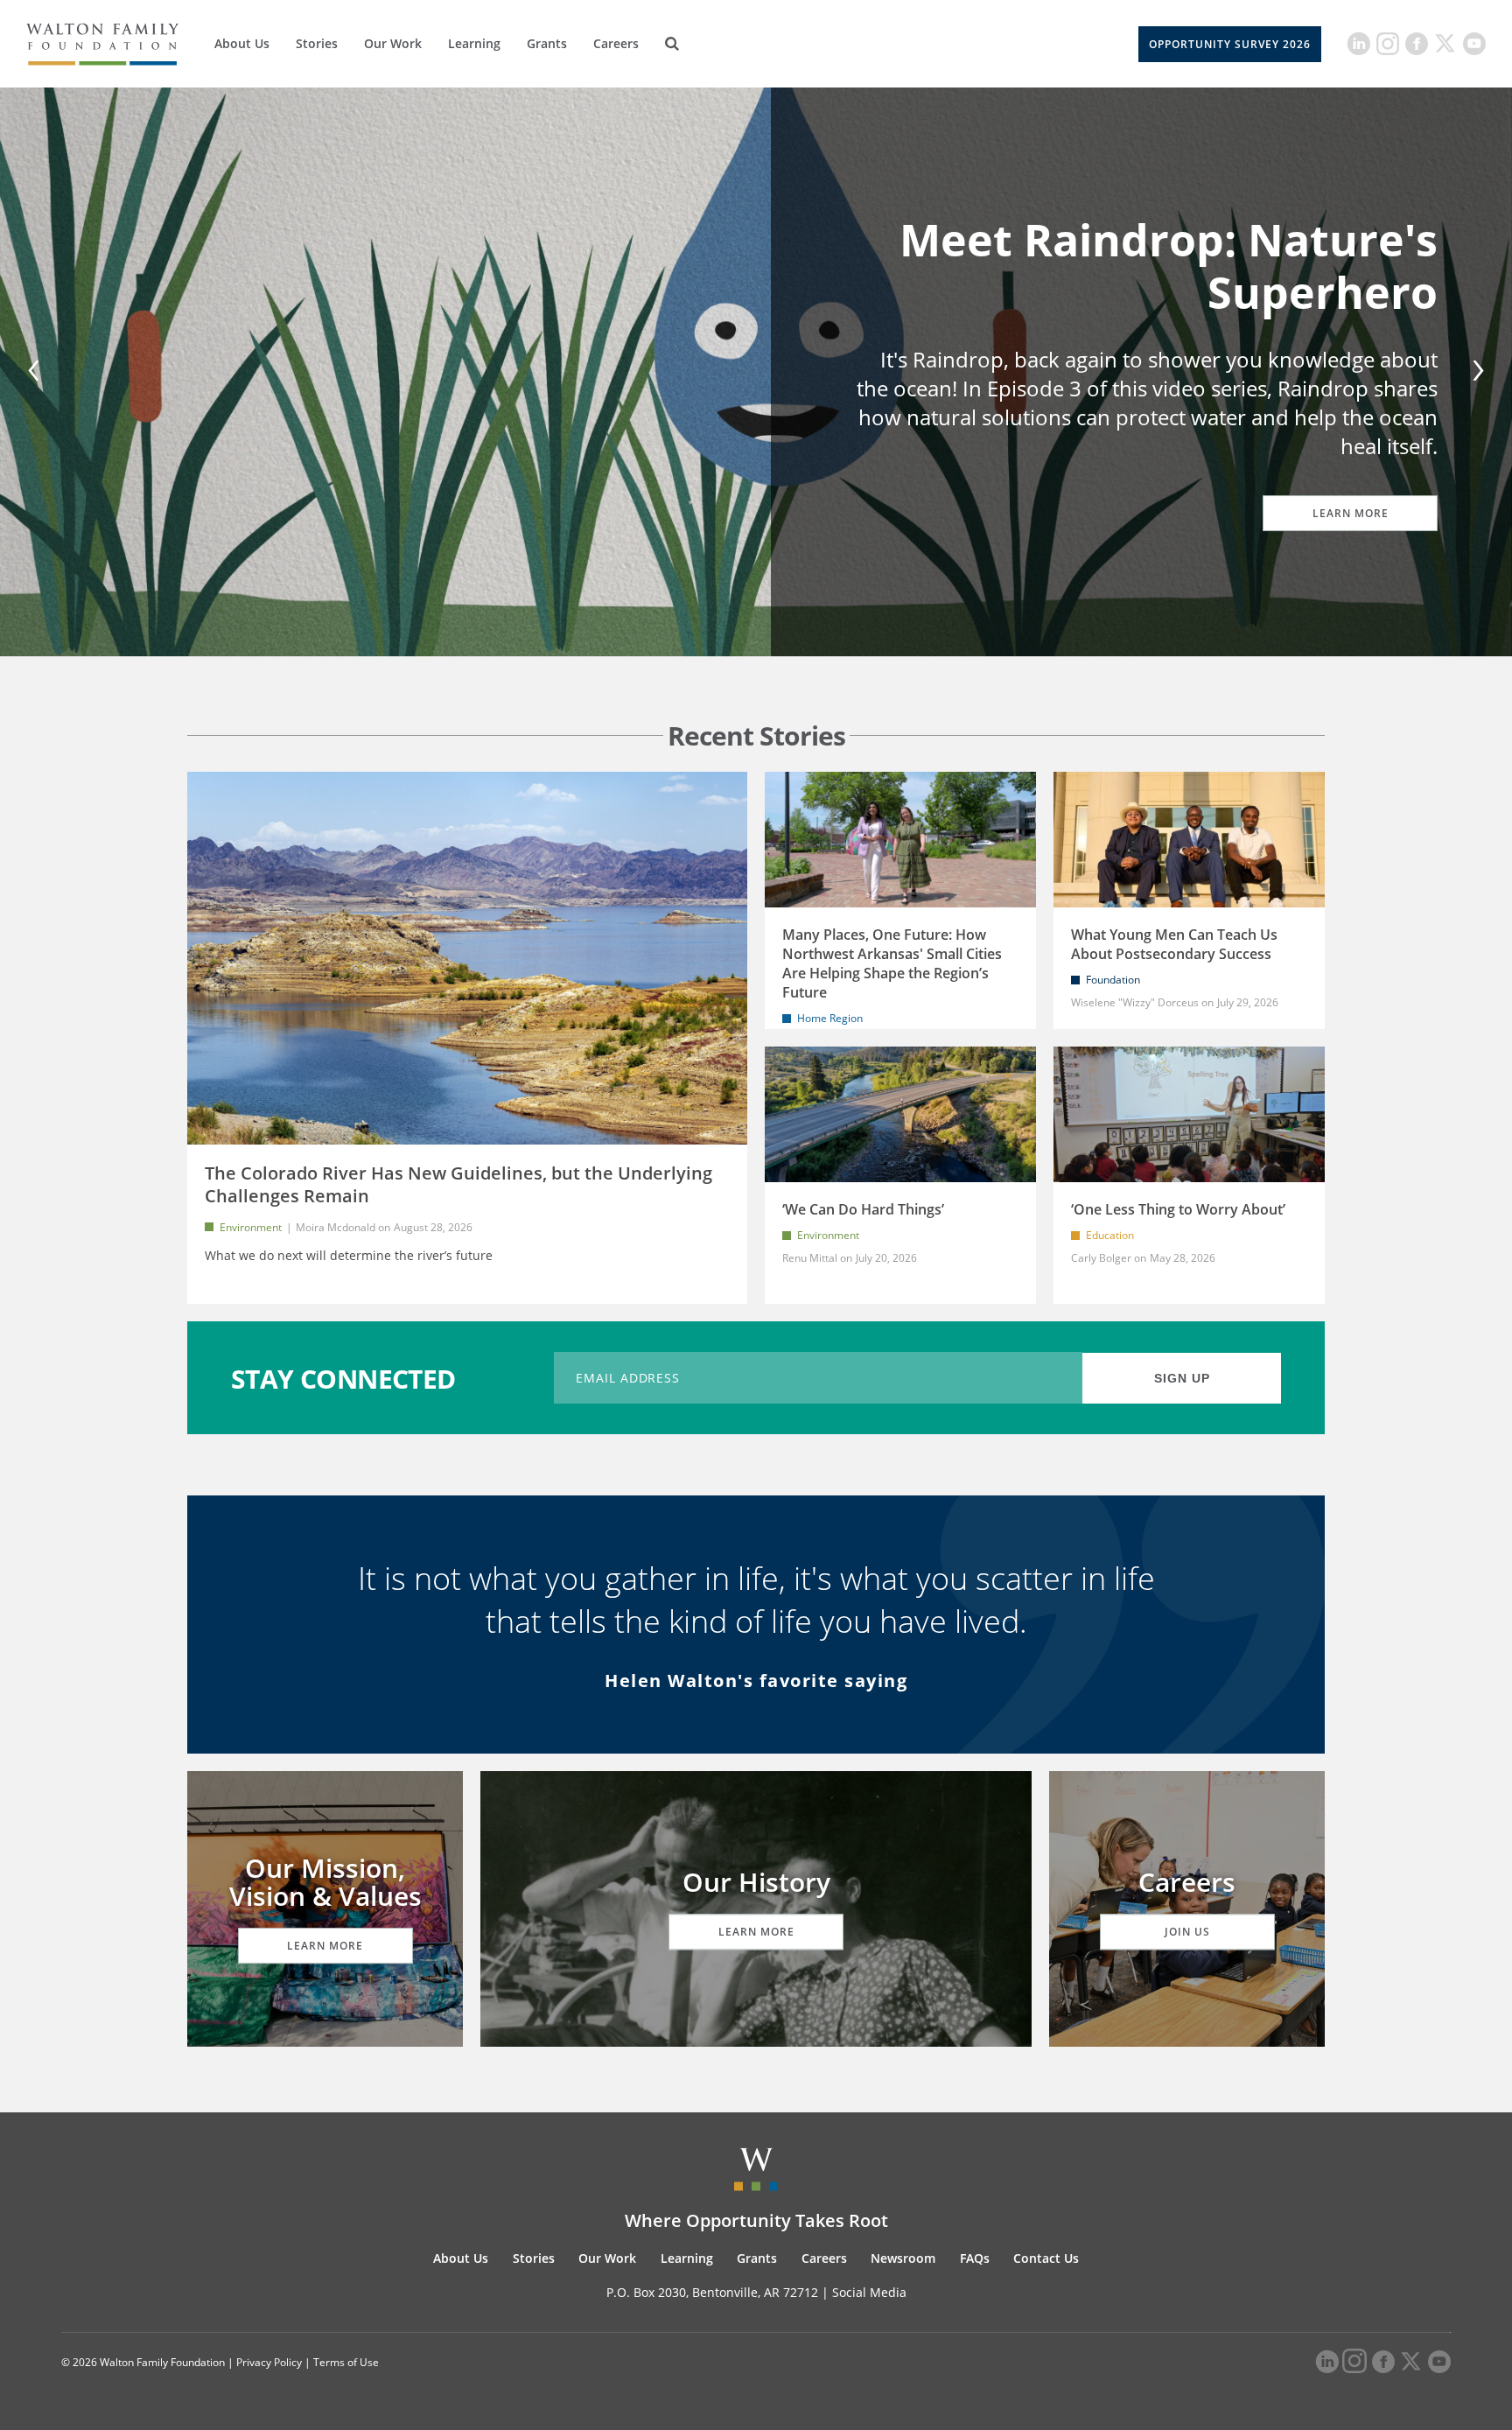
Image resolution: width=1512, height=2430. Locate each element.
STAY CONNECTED (343, 1378)
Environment (251, 1227)
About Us (242, 43)
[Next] (1475, 372)
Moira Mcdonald (336, 1227)
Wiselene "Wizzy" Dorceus (1135, 1002)
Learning (474, 43)
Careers (616, 43)
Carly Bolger (1101, 1258)
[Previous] (37, 372)
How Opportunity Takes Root (1178, 280)
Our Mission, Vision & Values (325, 1882)
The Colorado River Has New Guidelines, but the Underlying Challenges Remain (458, 1184)
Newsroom (903, 2258)
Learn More (1351, 498)
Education (1110, 1235)
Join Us (1187, 1932)
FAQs (975, 2258)
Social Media (869, 2292)
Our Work (393, 43)
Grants (547, 43)
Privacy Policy (269, 2362)
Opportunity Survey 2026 (1230, 44)
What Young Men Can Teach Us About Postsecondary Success (1174, 944)
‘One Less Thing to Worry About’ (1178, 1209)
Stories (317, 43)
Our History (756, 1882)
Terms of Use (346, 2362)
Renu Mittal (810, 1258)
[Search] (672, 44)
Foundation (1113, 980)
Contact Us (1046, 2258)
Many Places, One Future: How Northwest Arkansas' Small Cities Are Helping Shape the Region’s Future (892, 963)
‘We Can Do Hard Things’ (863, 1209)
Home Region (830, 1018)
